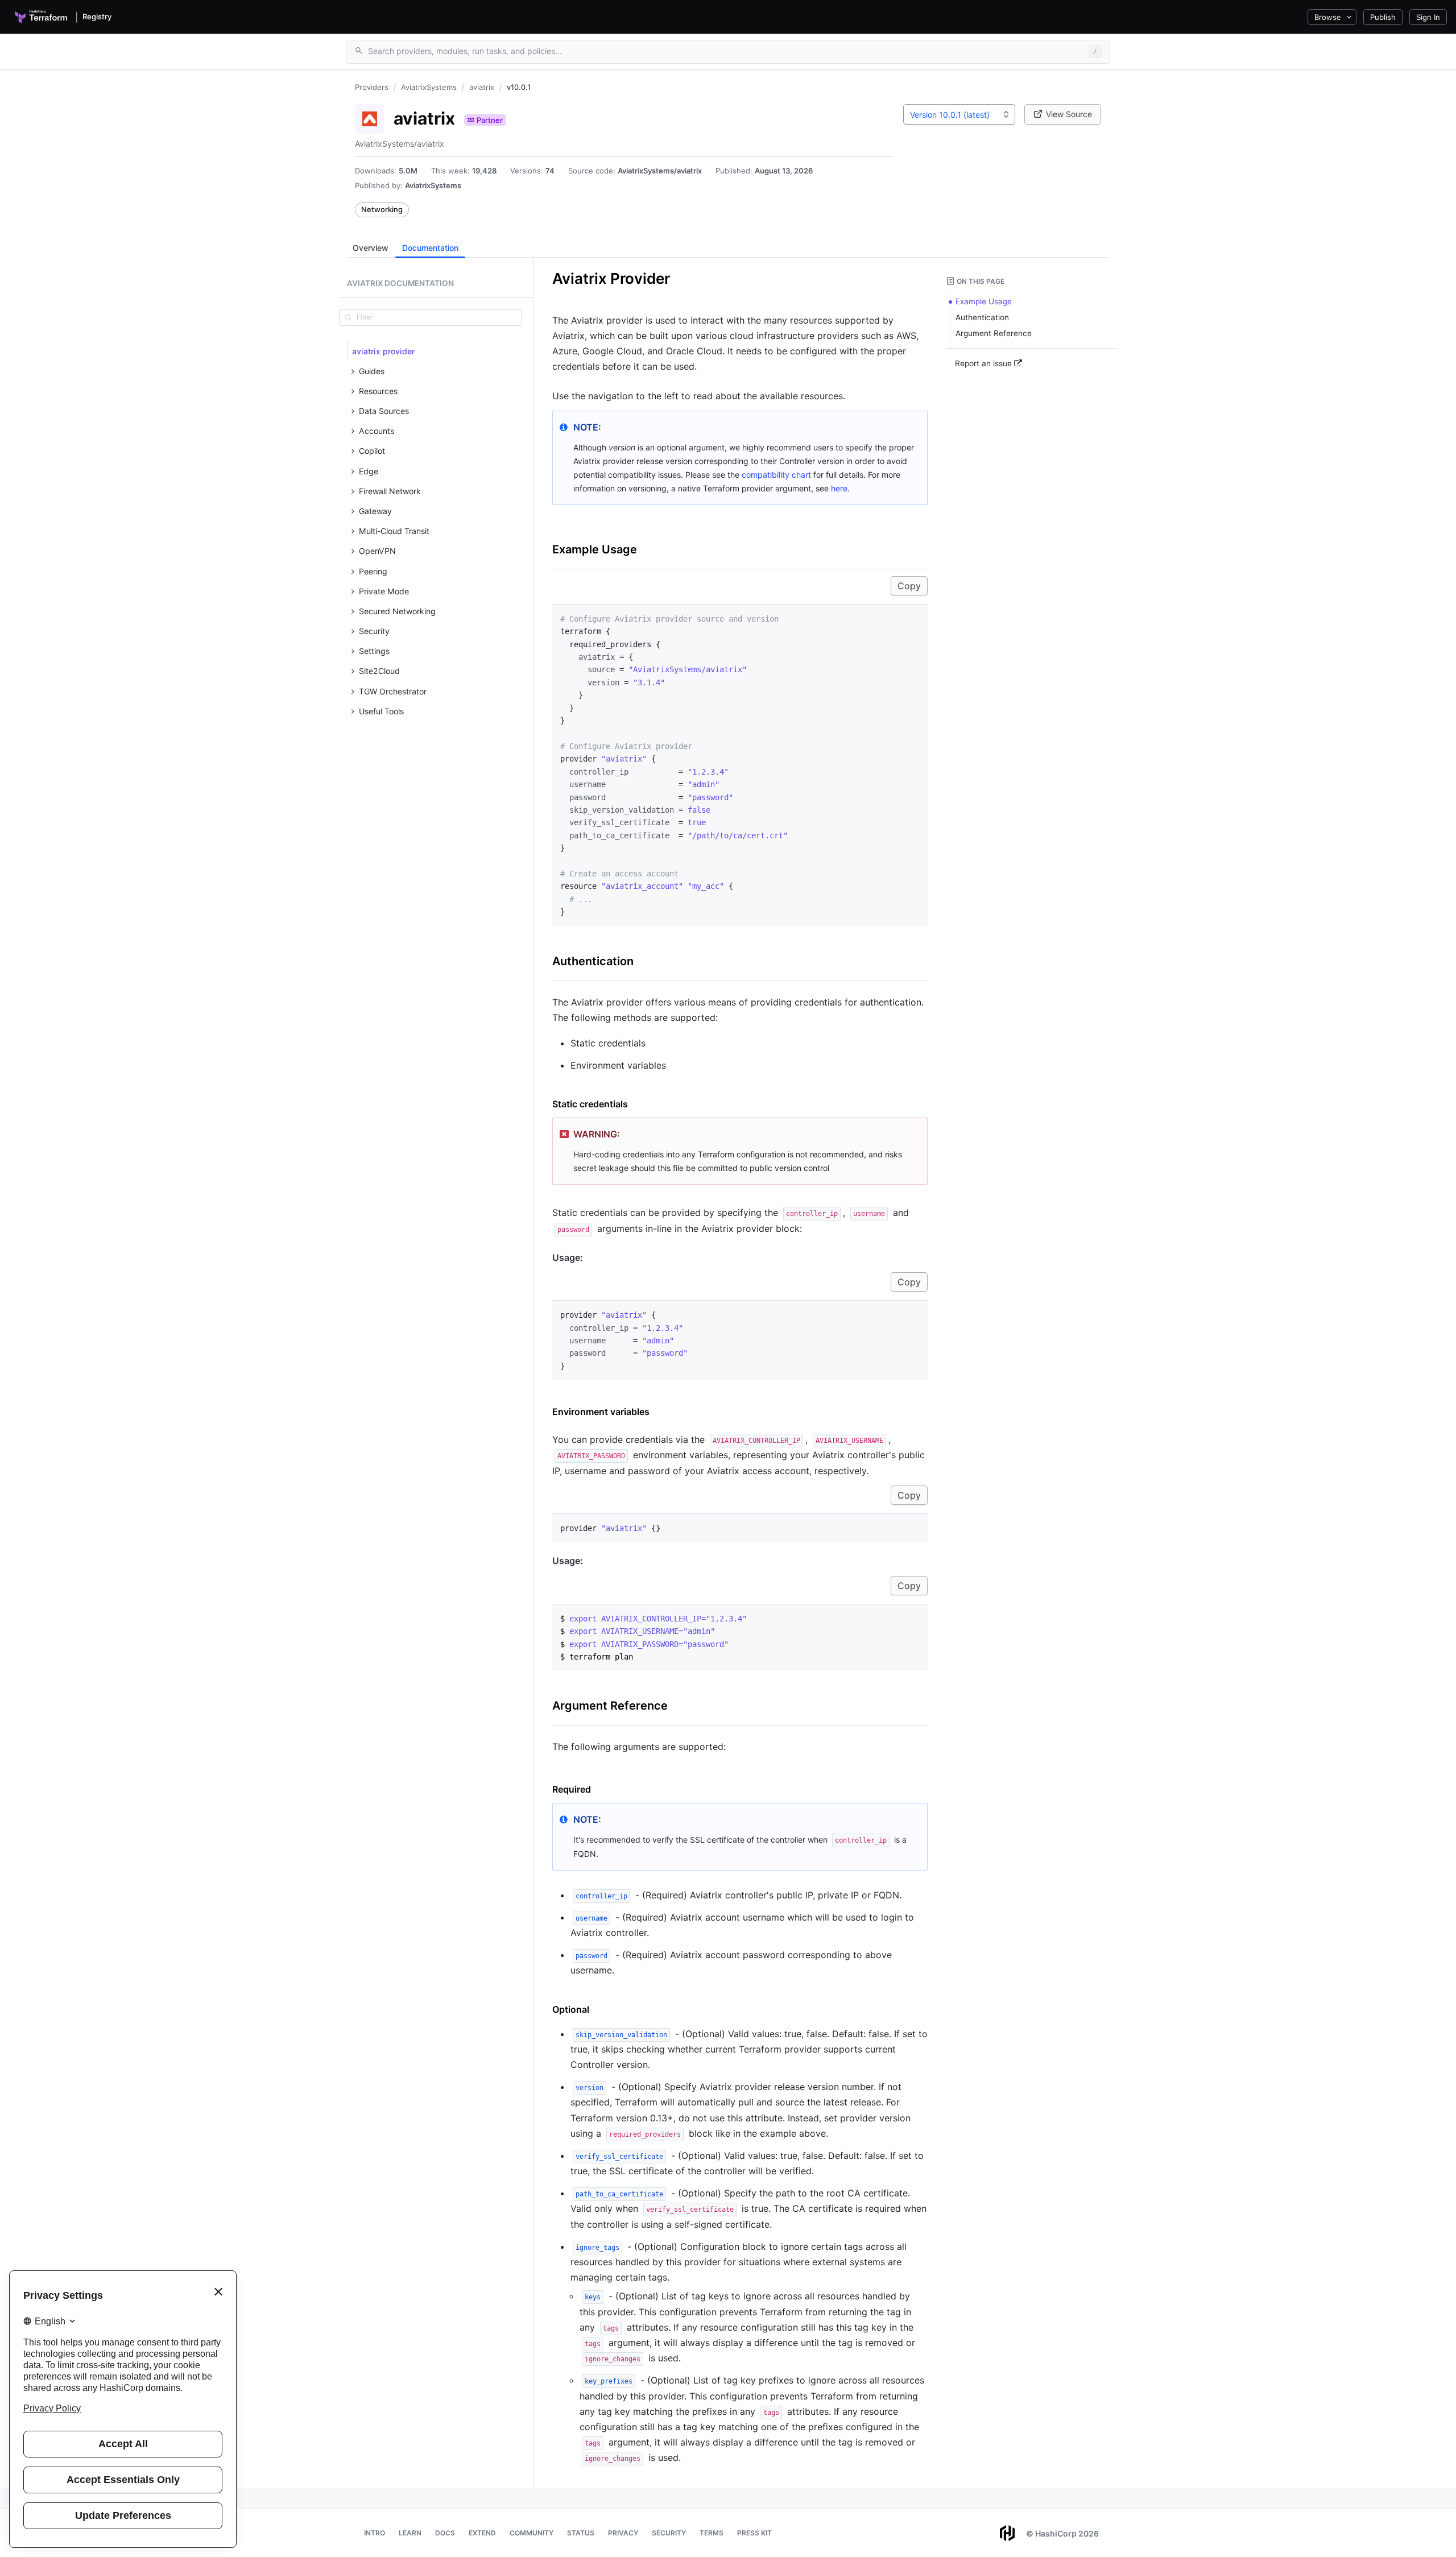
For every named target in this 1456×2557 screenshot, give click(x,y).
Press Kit (754, 2533)
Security (669, 2533)
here (839, 488)
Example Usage (595, 549)
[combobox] (959, 114)
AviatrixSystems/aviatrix (660, 171)
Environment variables (601, 1412)
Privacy (623, 2533)
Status (581, 2533)
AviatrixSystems (433, 185)
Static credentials (590, 1104)
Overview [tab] (371, 248)
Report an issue (985, 363)
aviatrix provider (383, 351)
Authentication (593, 961)
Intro (375, 2533)
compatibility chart (776, 475)
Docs (445, 2533)
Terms (712, 2533)
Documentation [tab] (430, 248)
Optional (571, 2009)
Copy (909, 586)
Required (572, 1789)
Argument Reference (610, 1706)
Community (531, 2533)
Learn (410, 2533)
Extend (482, 2533)
